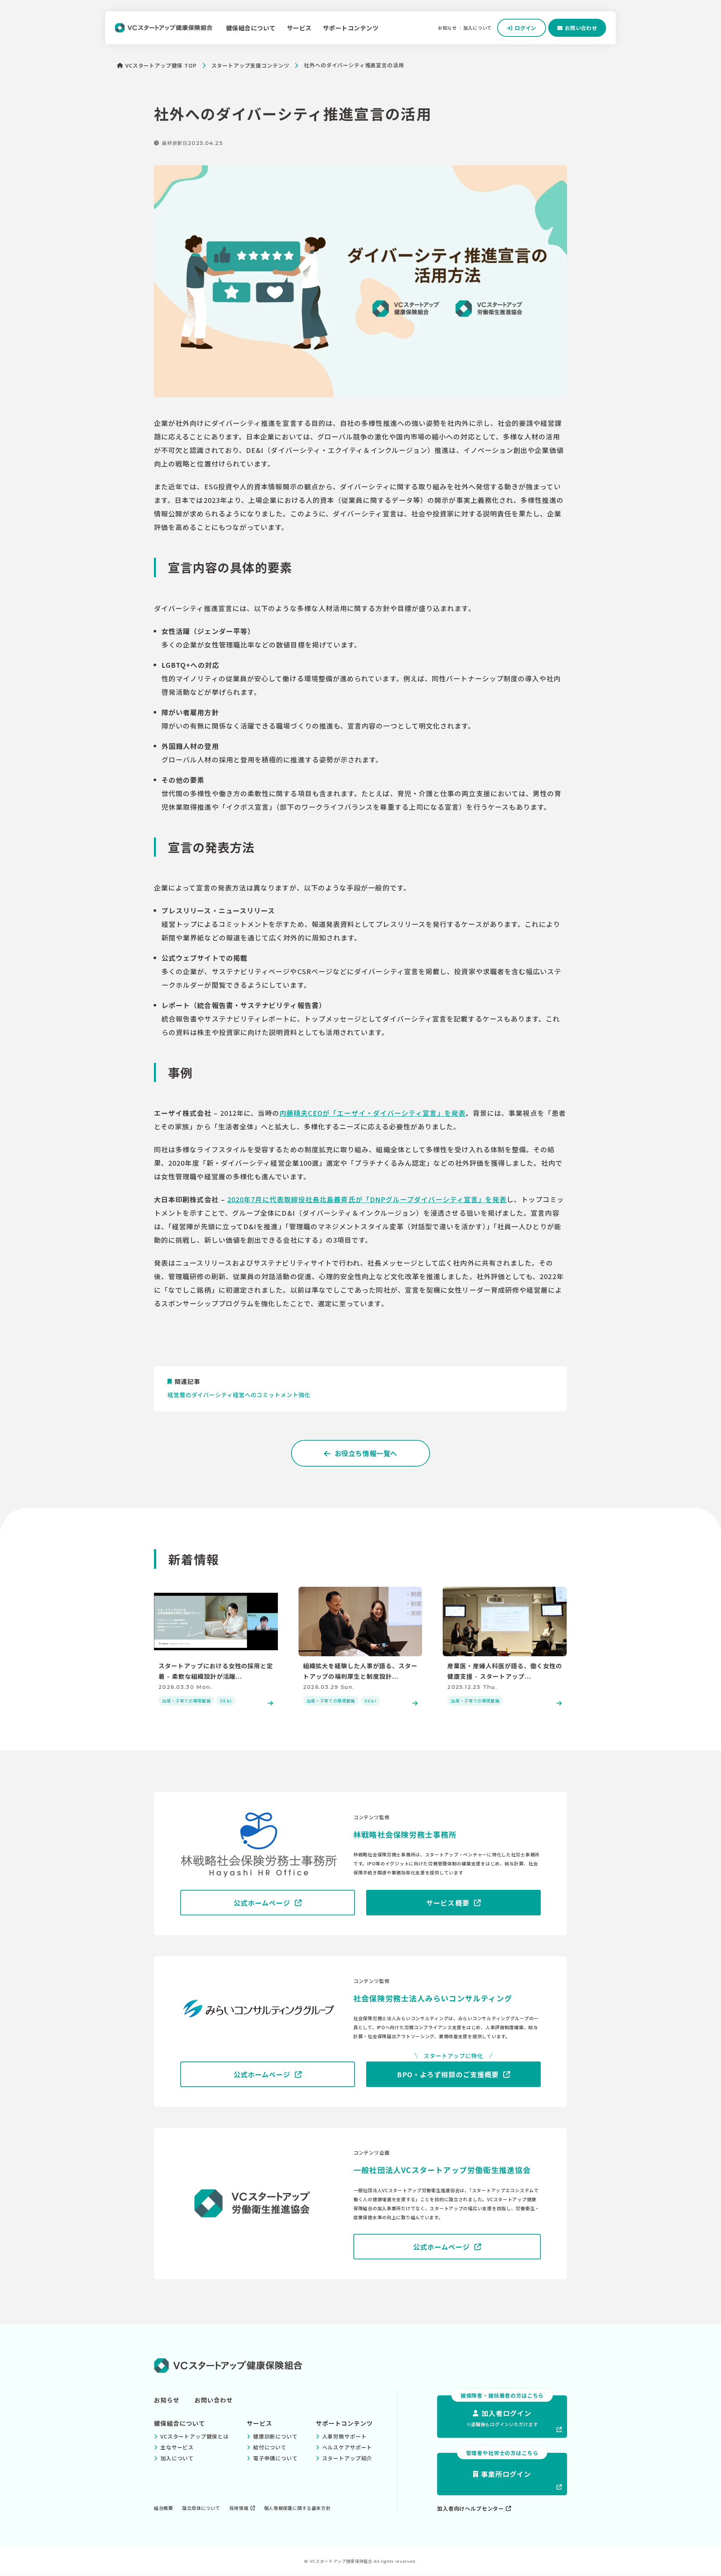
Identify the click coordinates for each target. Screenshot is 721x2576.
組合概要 (164, 2508)
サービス (299, 28)
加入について (478, 28)
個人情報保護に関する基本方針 (297, 2508)
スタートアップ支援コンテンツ (250, 65)
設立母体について (201, 2508)
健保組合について (251, 28)
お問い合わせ (214, 2400)
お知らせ (447, 28)
